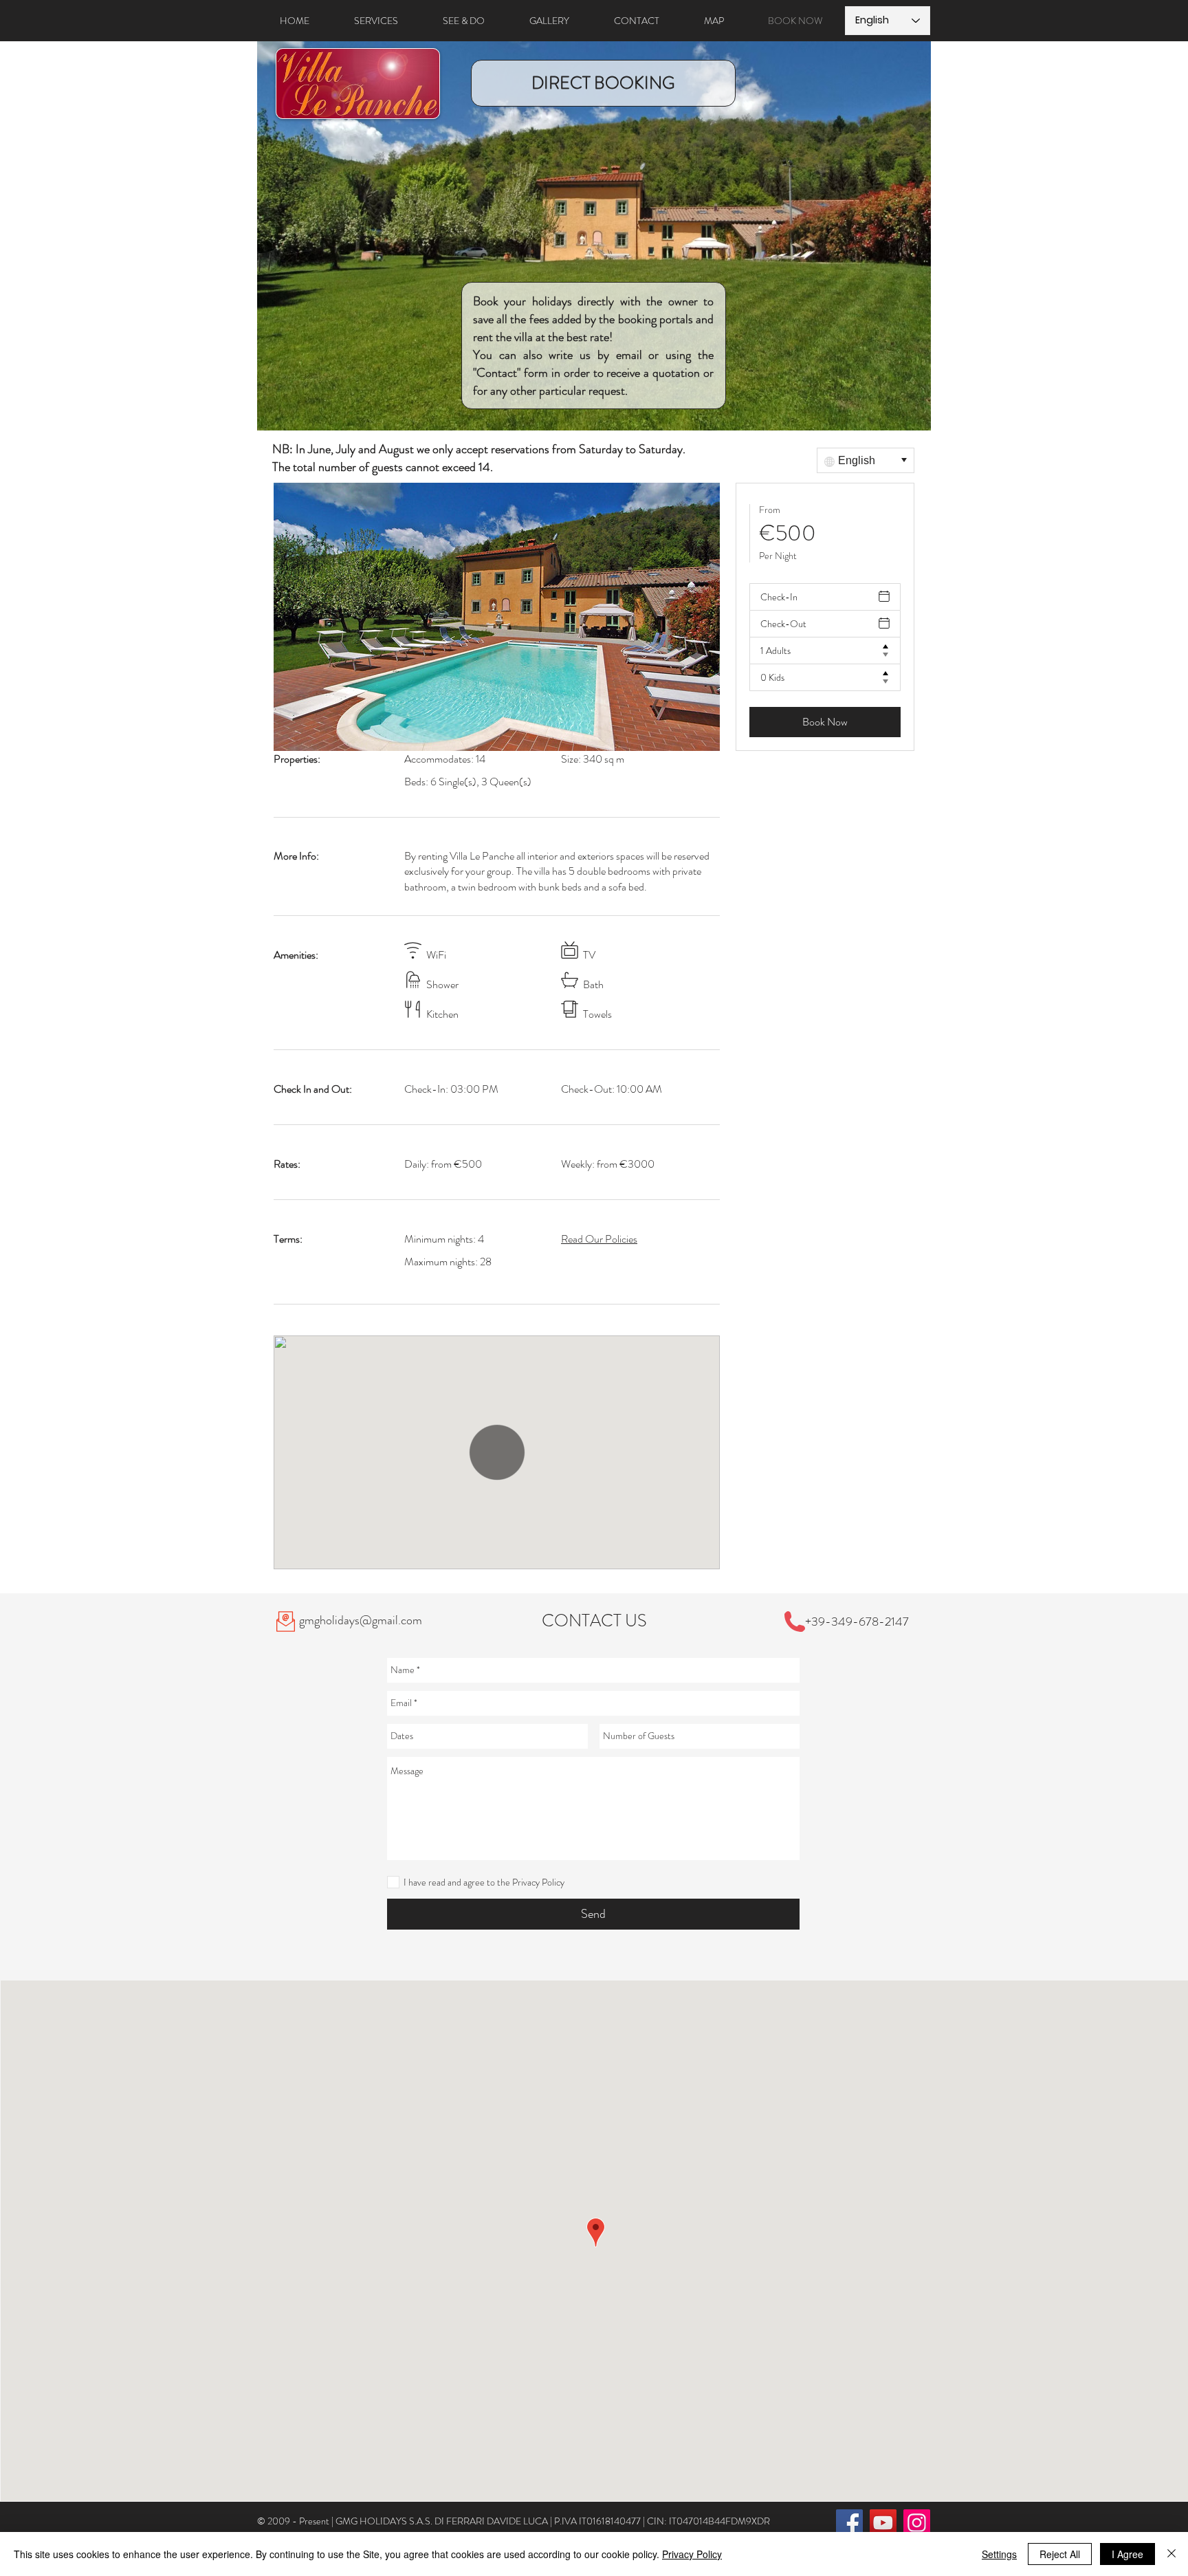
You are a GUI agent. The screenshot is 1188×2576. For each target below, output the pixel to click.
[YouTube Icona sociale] (883, 2523)
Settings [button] (999, 2554)
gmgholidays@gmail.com (361, 1620)
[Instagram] (917, 2523)
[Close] (1171, 2554)
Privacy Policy (692, 2554)
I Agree (1127, 2554)
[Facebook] (849, 2523)
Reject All (1060, 2554)
